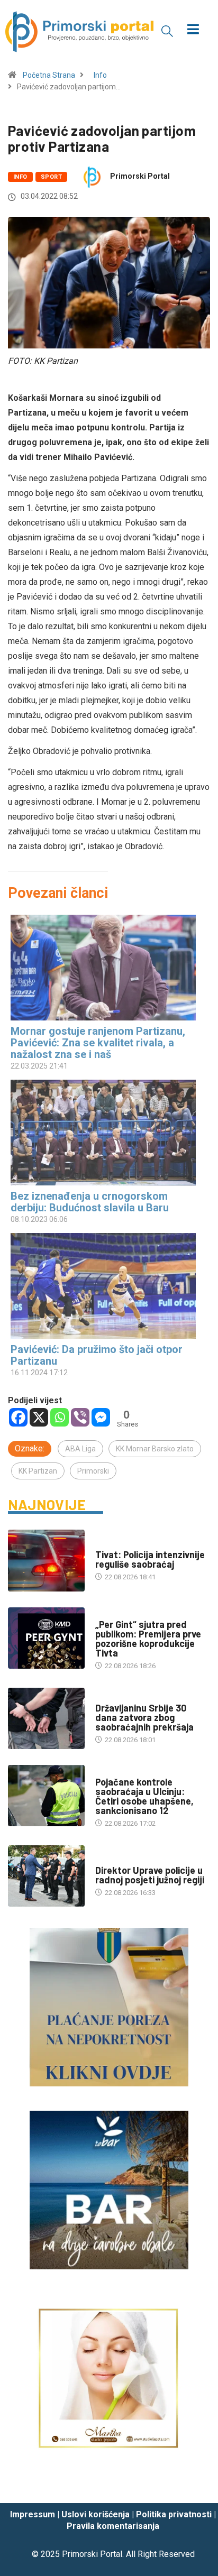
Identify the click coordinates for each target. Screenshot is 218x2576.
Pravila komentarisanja (113, 2526)
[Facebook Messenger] (101, 1417)
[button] (167, 31)
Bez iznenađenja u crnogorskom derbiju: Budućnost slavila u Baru (90, 1202)
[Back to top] (194, 2485)
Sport (51, 177)
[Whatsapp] (60, 1417)
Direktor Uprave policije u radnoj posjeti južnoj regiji (150, 1875)
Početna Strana (49, 75)
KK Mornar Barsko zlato (155, 1449)
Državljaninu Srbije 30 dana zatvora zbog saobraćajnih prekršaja (144, 1717)
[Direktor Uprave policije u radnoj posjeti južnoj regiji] (46, 1876)
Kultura (109, 1614)
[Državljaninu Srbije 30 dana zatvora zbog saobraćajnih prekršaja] (46, 1718)
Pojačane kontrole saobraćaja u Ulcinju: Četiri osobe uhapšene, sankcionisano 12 (144, 1796)
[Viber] (80, 1417)
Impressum (33, 2514)
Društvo (110, 1698)
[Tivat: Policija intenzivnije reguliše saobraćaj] (46, 1560)
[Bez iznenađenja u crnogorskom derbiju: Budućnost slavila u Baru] (104, 1133)
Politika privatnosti (174, 2514)
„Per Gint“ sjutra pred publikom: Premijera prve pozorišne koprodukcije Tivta (148, 1639)
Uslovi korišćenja (96, 2514)
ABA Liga (80, 1449)
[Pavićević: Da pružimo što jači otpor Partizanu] (104, 1286)
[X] (39, 1417)
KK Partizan (38, 1471)
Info (100, 75)
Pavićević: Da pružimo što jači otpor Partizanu (97, 1355)
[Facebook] (18, 1417)
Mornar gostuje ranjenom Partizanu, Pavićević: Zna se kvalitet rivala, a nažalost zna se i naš (98, 1043)
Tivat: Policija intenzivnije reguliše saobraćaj (150, 1559)
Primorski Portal (140, 176)
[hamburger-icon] (193, 30)
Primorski (93, 1471)
